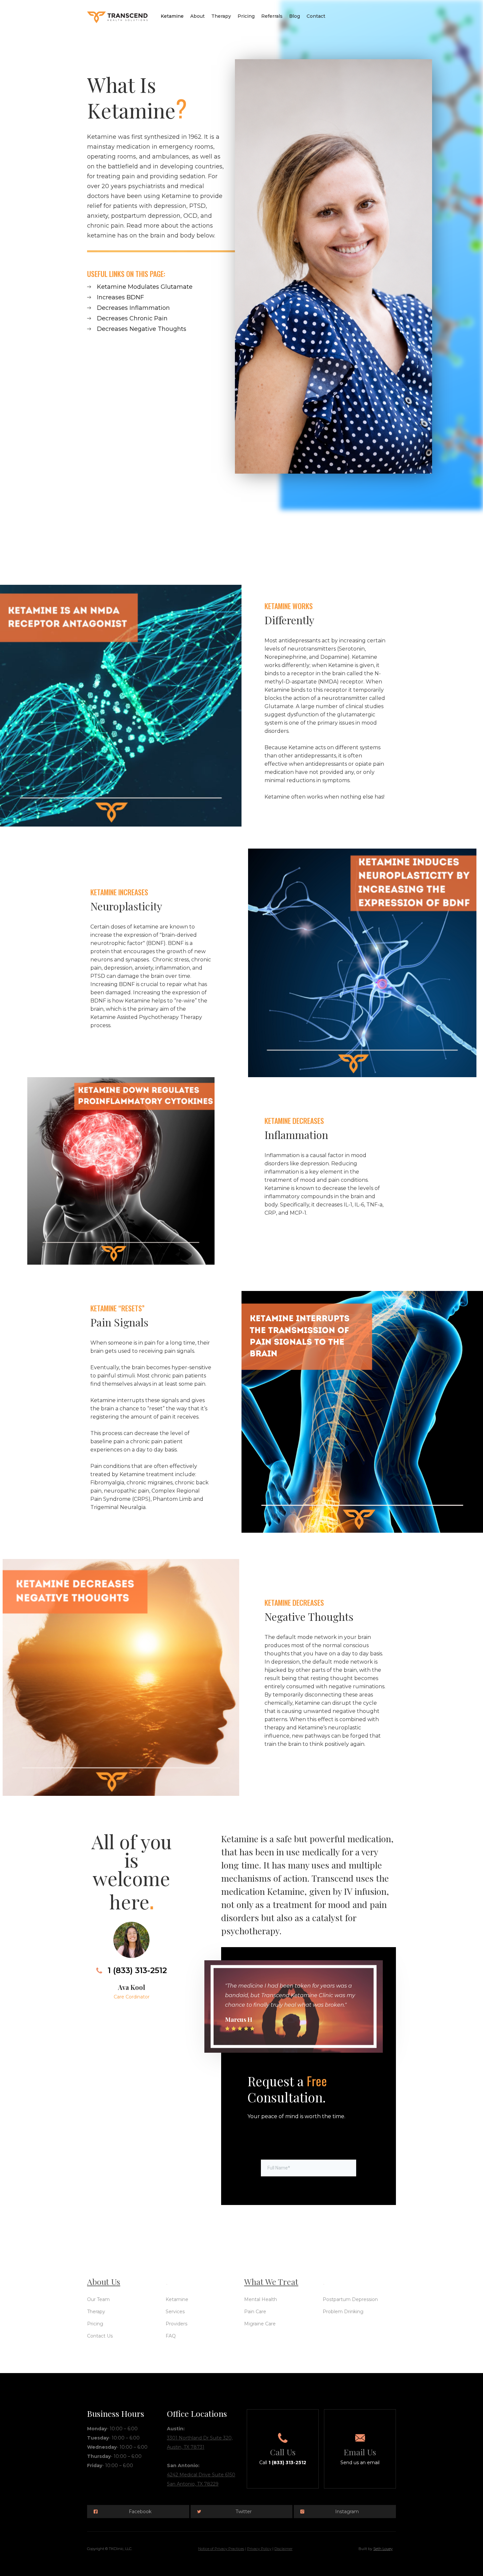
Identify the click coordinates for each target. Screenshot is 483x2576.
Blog (295, 16)
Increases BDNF (120, 297)
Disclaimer (283, 2549)
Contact (316, 16)
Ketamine (172, 16)
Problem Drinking (343, 2312)
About (197, 16)
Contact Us (100, 2336)
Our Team (98, 2299)
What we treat (271, 2281)
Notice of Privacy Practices (221, 2549)
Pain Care (255, 2312)
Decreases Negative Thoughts (142, 329)
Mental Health (261, 2299)
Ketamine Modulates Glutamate (145, 287)
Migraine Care (260, 2324)
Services (175, 2312)
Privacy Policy (259, 2549)
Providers (176, 2324)
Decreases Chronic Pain (132, 318)
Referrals (272, 16)
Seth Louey (383, 2549)
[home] (117, 15)
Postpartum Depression (350, 2299)
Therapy (221, 16)
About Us (104, 2281)
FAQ (171, 2336)
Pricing (246, 16)
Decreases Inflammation (133, 308)
